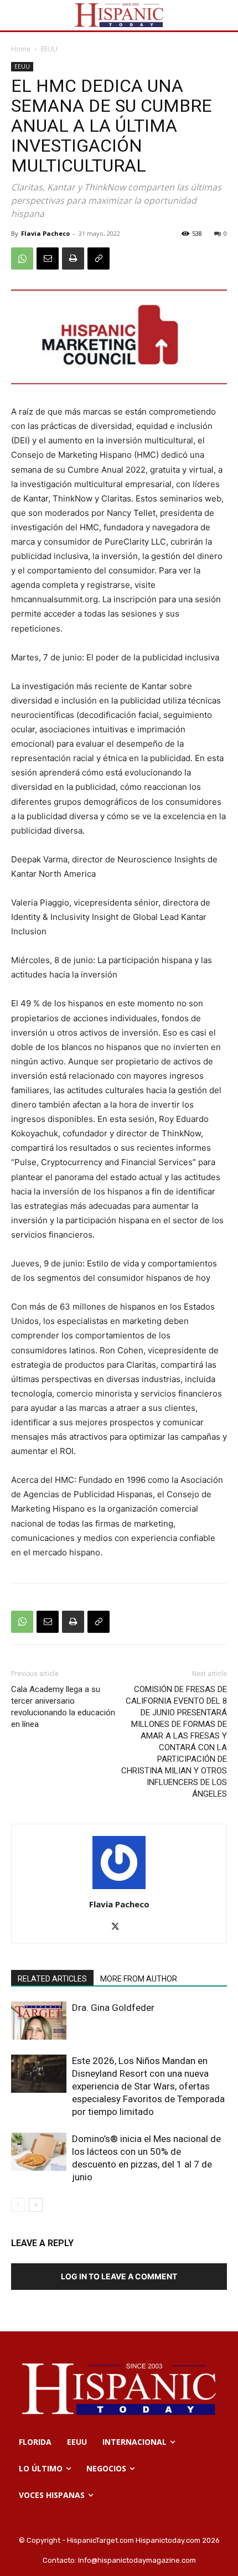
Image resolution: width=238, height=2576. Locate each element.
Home (21, 49)
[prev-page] (18, 2205)
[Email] (48, 258)
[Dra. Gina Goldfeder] (39, 2021)
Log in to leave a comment (119, 2276)
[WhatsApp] (22, 258)
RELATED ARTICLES (52, 1979)
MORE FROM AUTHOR (139, 1979)
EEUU (49, 49)
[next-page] (36, 2205)
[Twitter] (119, 1927)
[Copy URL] (99, 258)
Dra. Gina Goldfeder (113, 2008)
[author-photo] (119, 1889)
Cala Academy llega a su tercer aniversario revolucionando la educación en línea (63, 1707)
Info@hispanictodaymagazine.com (137, 2560)
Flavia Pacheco (45, 233)
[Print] (73, 258)
